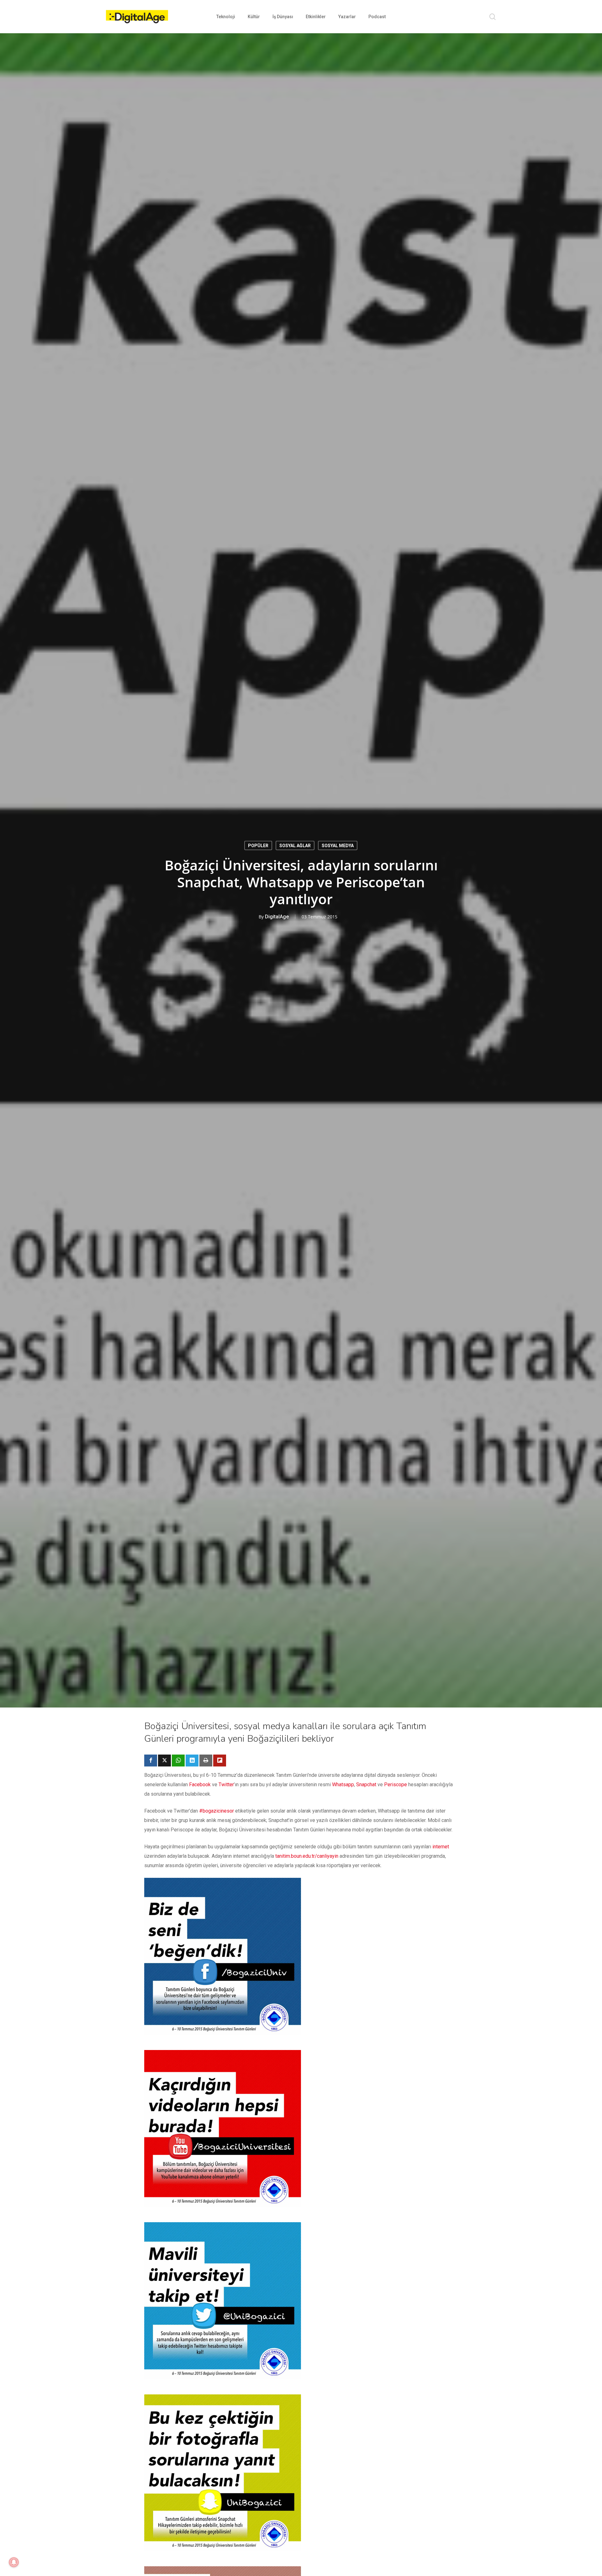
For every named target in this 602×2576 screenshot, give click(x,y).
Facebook (200, 1785)
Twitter (226, 1785)
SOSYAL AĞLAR (295, 846)
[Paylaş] (151, 1761)
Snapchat (366, 1785)
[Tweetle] (164, 1761)
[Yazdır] (206, 1761)
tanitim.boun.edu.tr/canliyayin (307, 1856)
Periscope (396, 1785)
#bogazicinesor (217, 1811)
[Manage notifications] (14, 2562)
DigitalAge (277, 917)
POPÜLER (258, 846)
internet (441, 1847)
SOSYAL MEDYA (338, 846)
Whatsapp (343, 1785)
